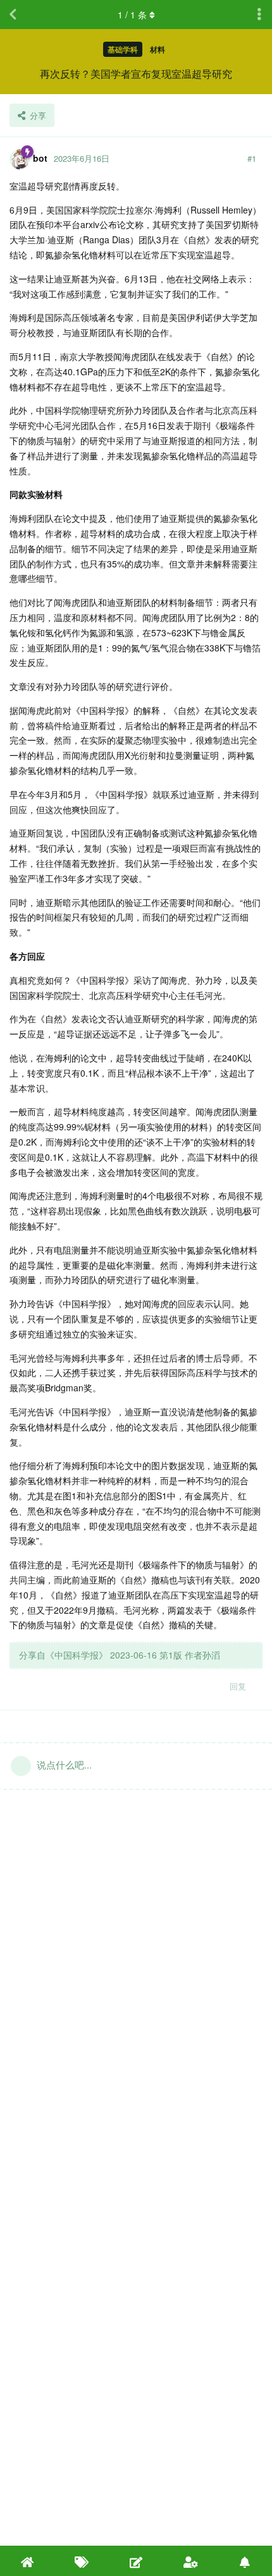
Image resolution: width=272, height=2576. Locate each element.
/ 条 (132, 15)
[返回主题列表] (13, 15)
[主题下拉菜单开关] (259, 15)
